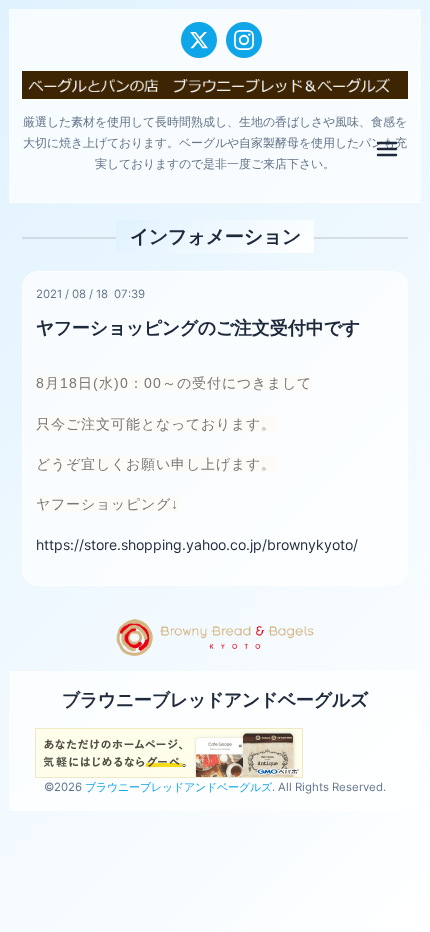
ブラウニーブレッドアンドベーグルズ (215, 699)
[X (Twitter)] (199, 40)
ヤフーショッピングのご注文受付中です (198, 327)
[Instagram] (244, 40)
